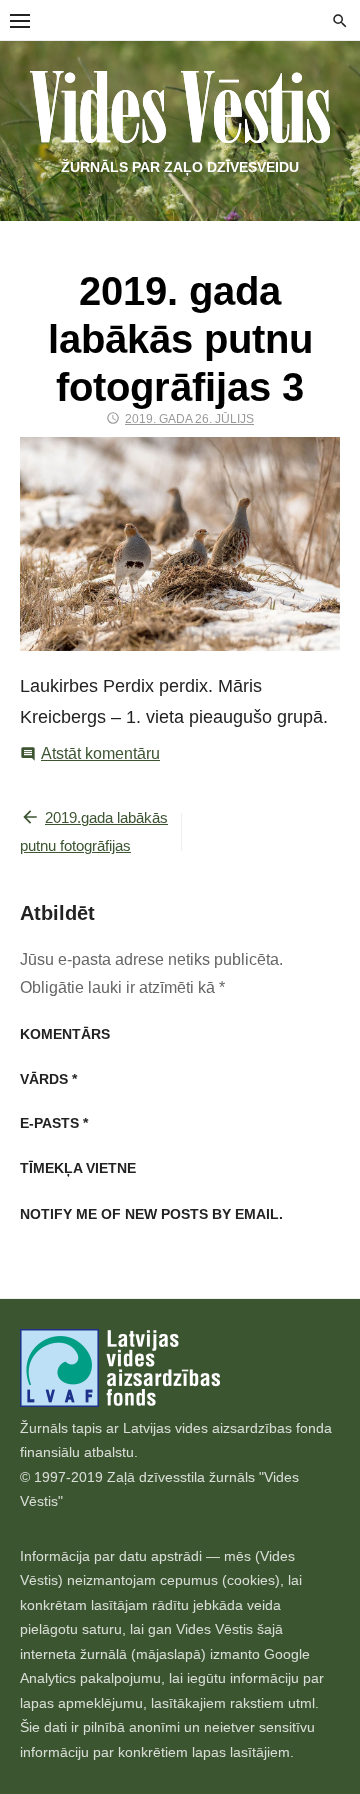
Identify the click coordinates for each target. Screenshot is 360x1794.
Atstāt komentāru (100, 753)
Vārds (48, 1079)
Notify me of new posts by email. (151, 1214)
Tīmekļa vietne (78, 1168)
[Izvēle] (20, 20)
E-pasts (54, 1123)
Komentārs (65, 1034)
